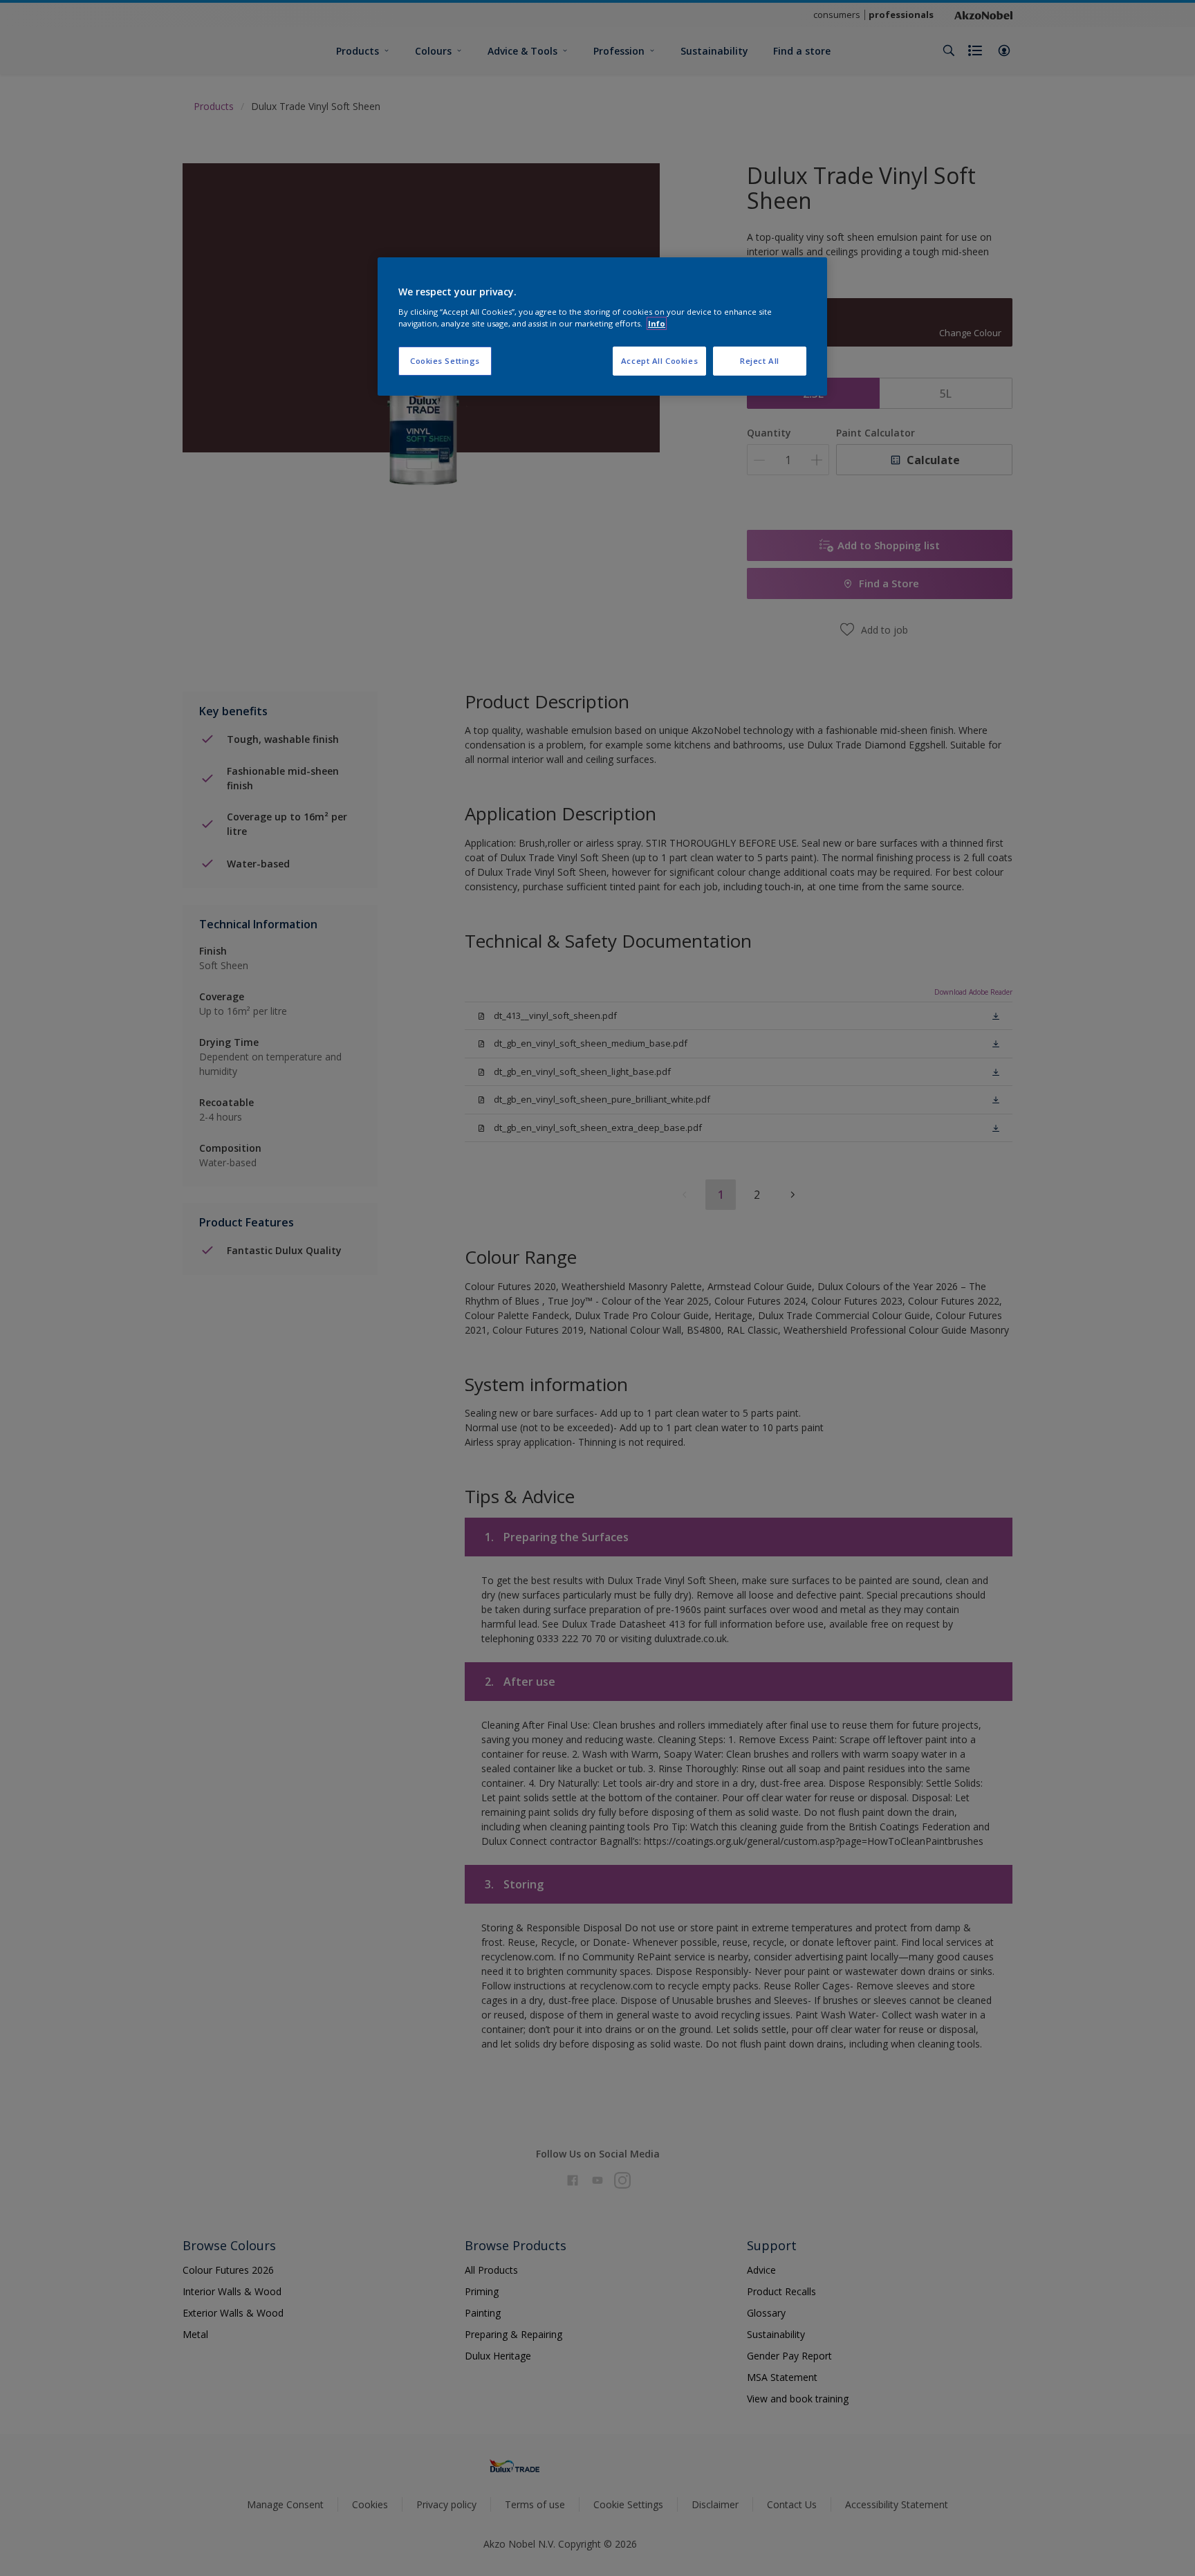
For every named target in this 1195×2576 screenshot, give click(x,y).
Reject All (760, 361)
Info (657, 323)
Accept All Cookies (659, 361)
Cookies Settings (445, 361)
